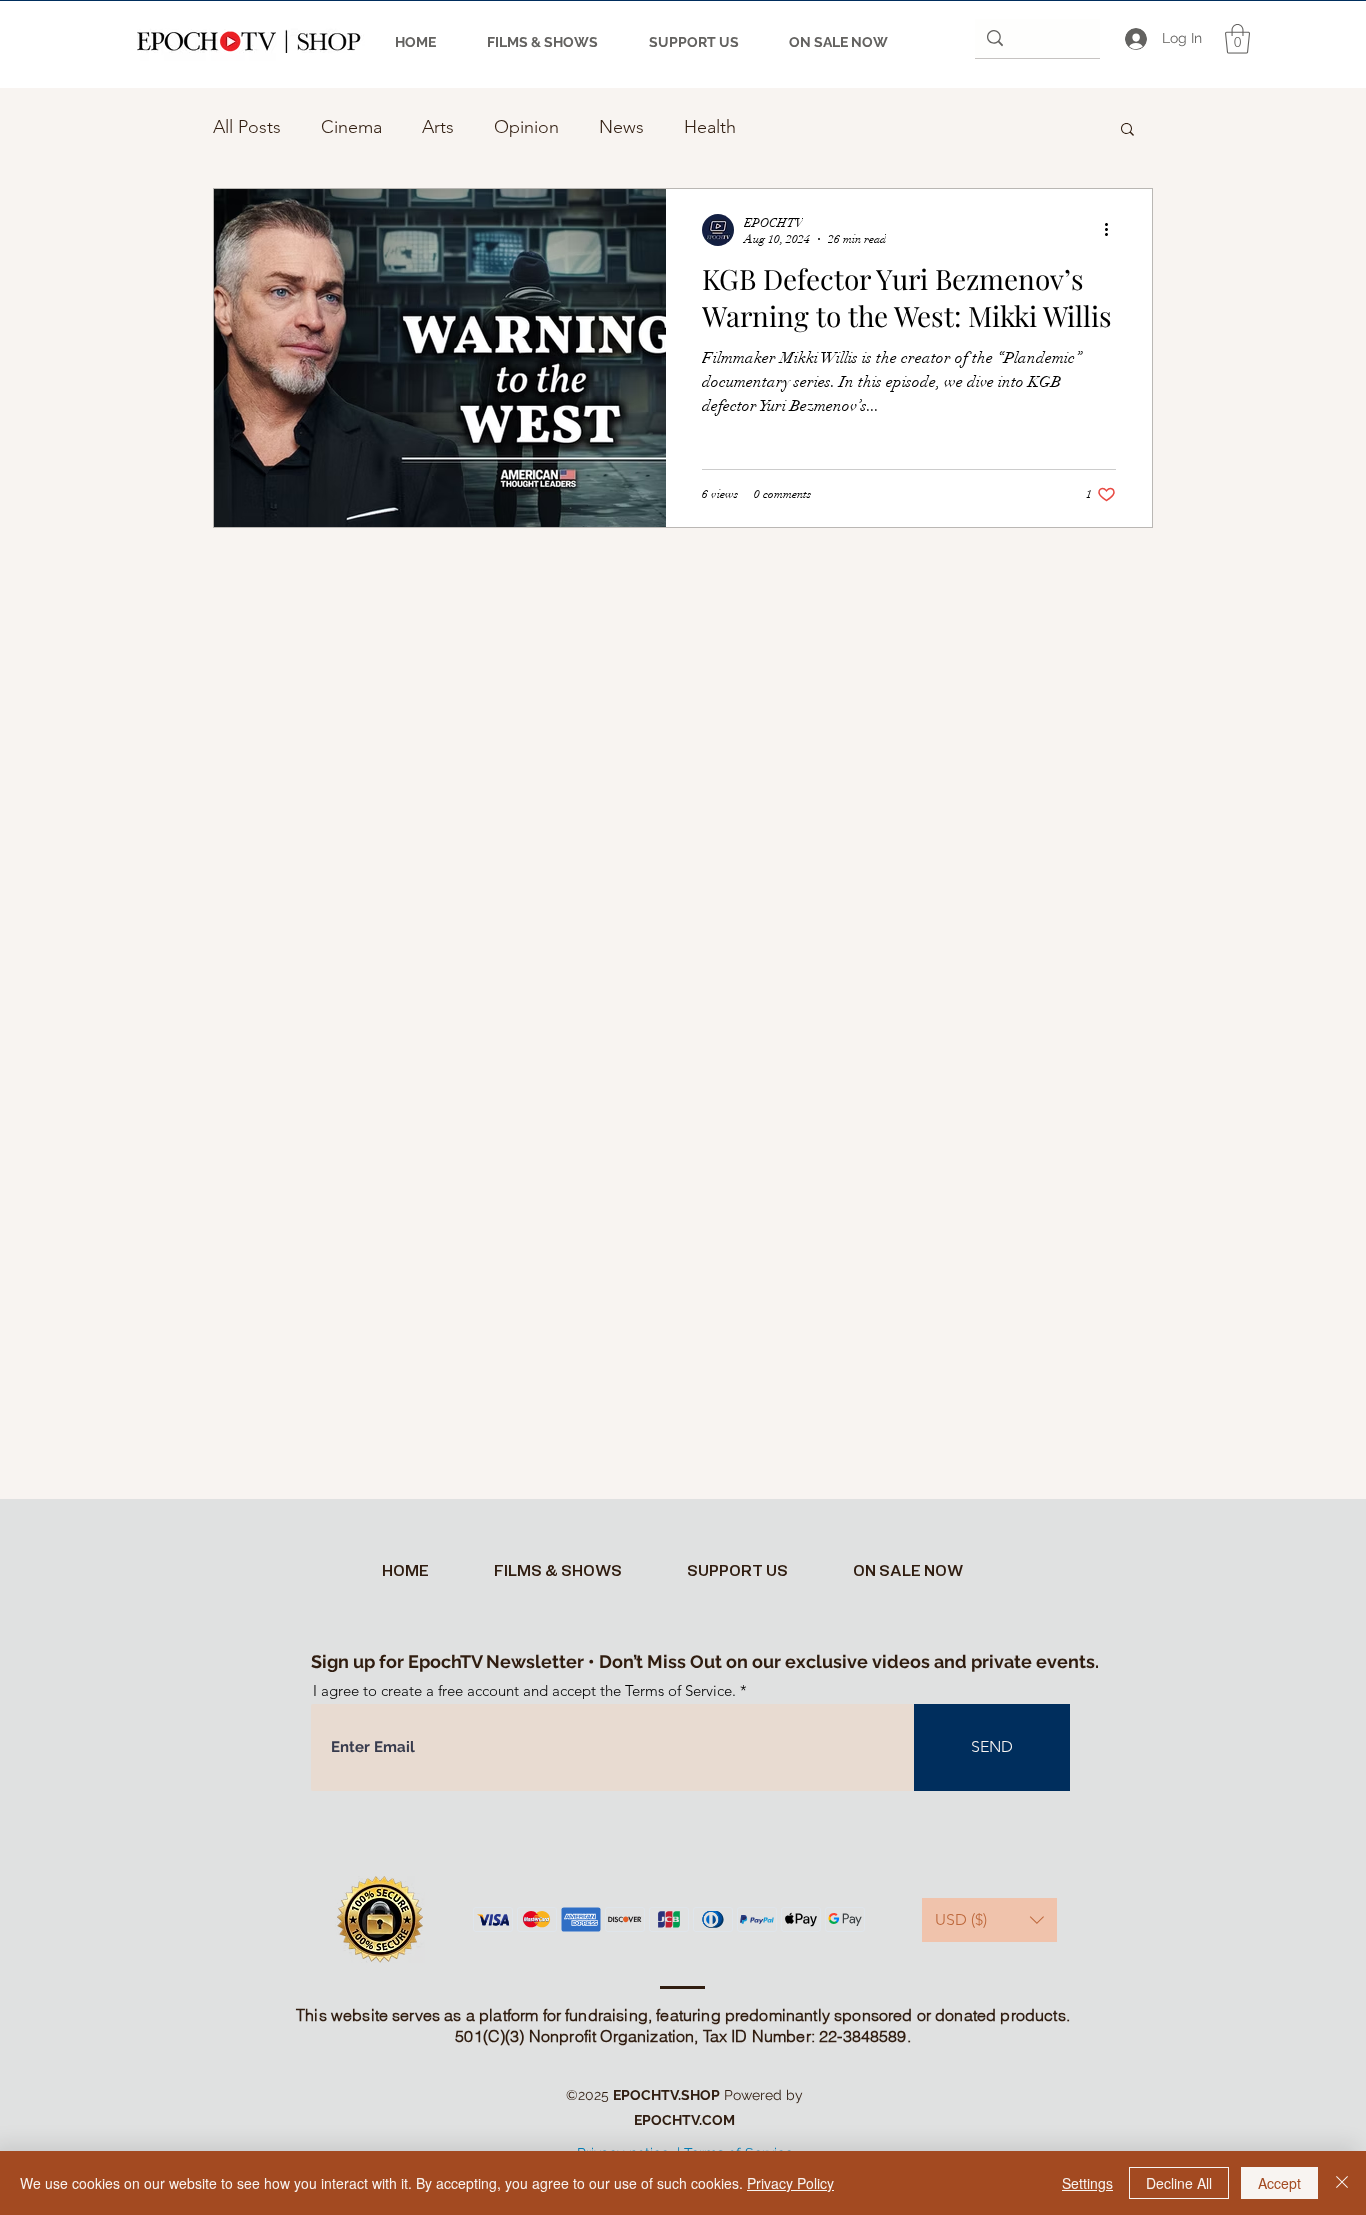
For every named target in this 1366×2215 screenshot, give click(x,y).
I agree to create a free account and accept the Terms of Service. (524, 1690)
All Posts (247, 127)
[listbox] (989, 1920)
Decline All (1179, 2183)
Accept (1279, 2183)
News (621, 127)
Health (710, 127)
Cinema (351, 127)
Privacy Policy (790, 2183)
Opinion (526, 127)
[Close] (1342, 2183)
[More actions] (1113, 230)
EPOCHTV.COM (684, 2120)
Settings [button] (1087, 2183)
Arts (438, 127)
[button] (1237, 39)
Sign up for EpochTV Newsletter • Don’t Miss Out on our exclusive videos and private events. (705, 1661)
